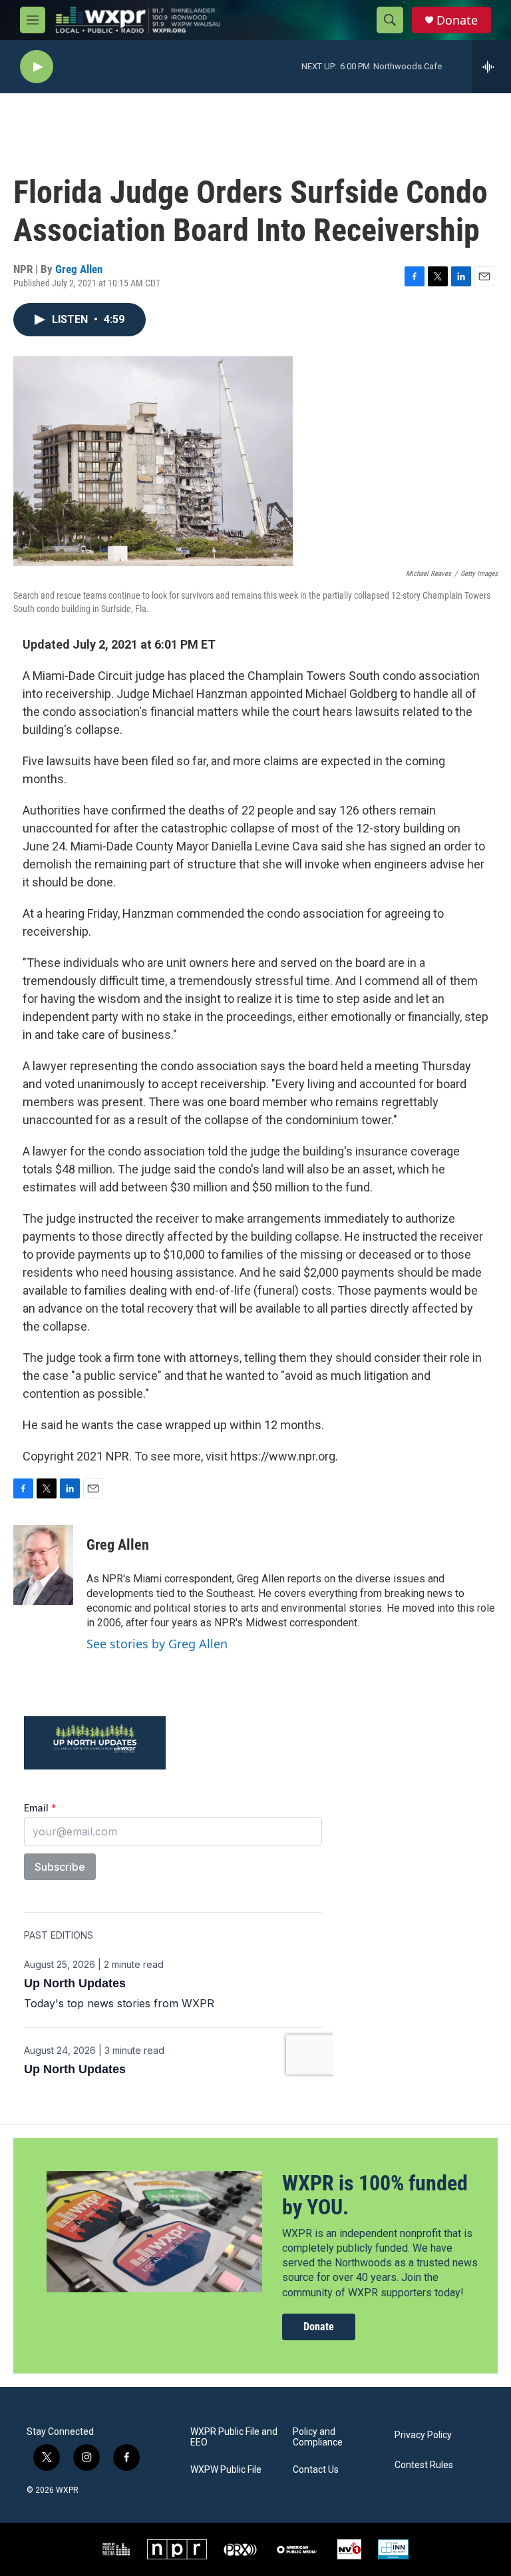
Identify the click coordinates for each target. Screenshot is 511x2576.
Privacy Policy (423, 2435)
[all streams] (491, 67)
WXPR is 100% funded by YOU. (375, 2195)
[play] (37, 67)
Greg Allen (79, 269)
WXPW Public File (226, 2470)
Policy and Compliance (318, 2437)
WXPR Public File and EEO (234, 2437)
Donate (457, 20)
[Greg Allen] (43, 1565)
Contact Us (316, 2470)
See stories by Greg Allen (157, 1644)
